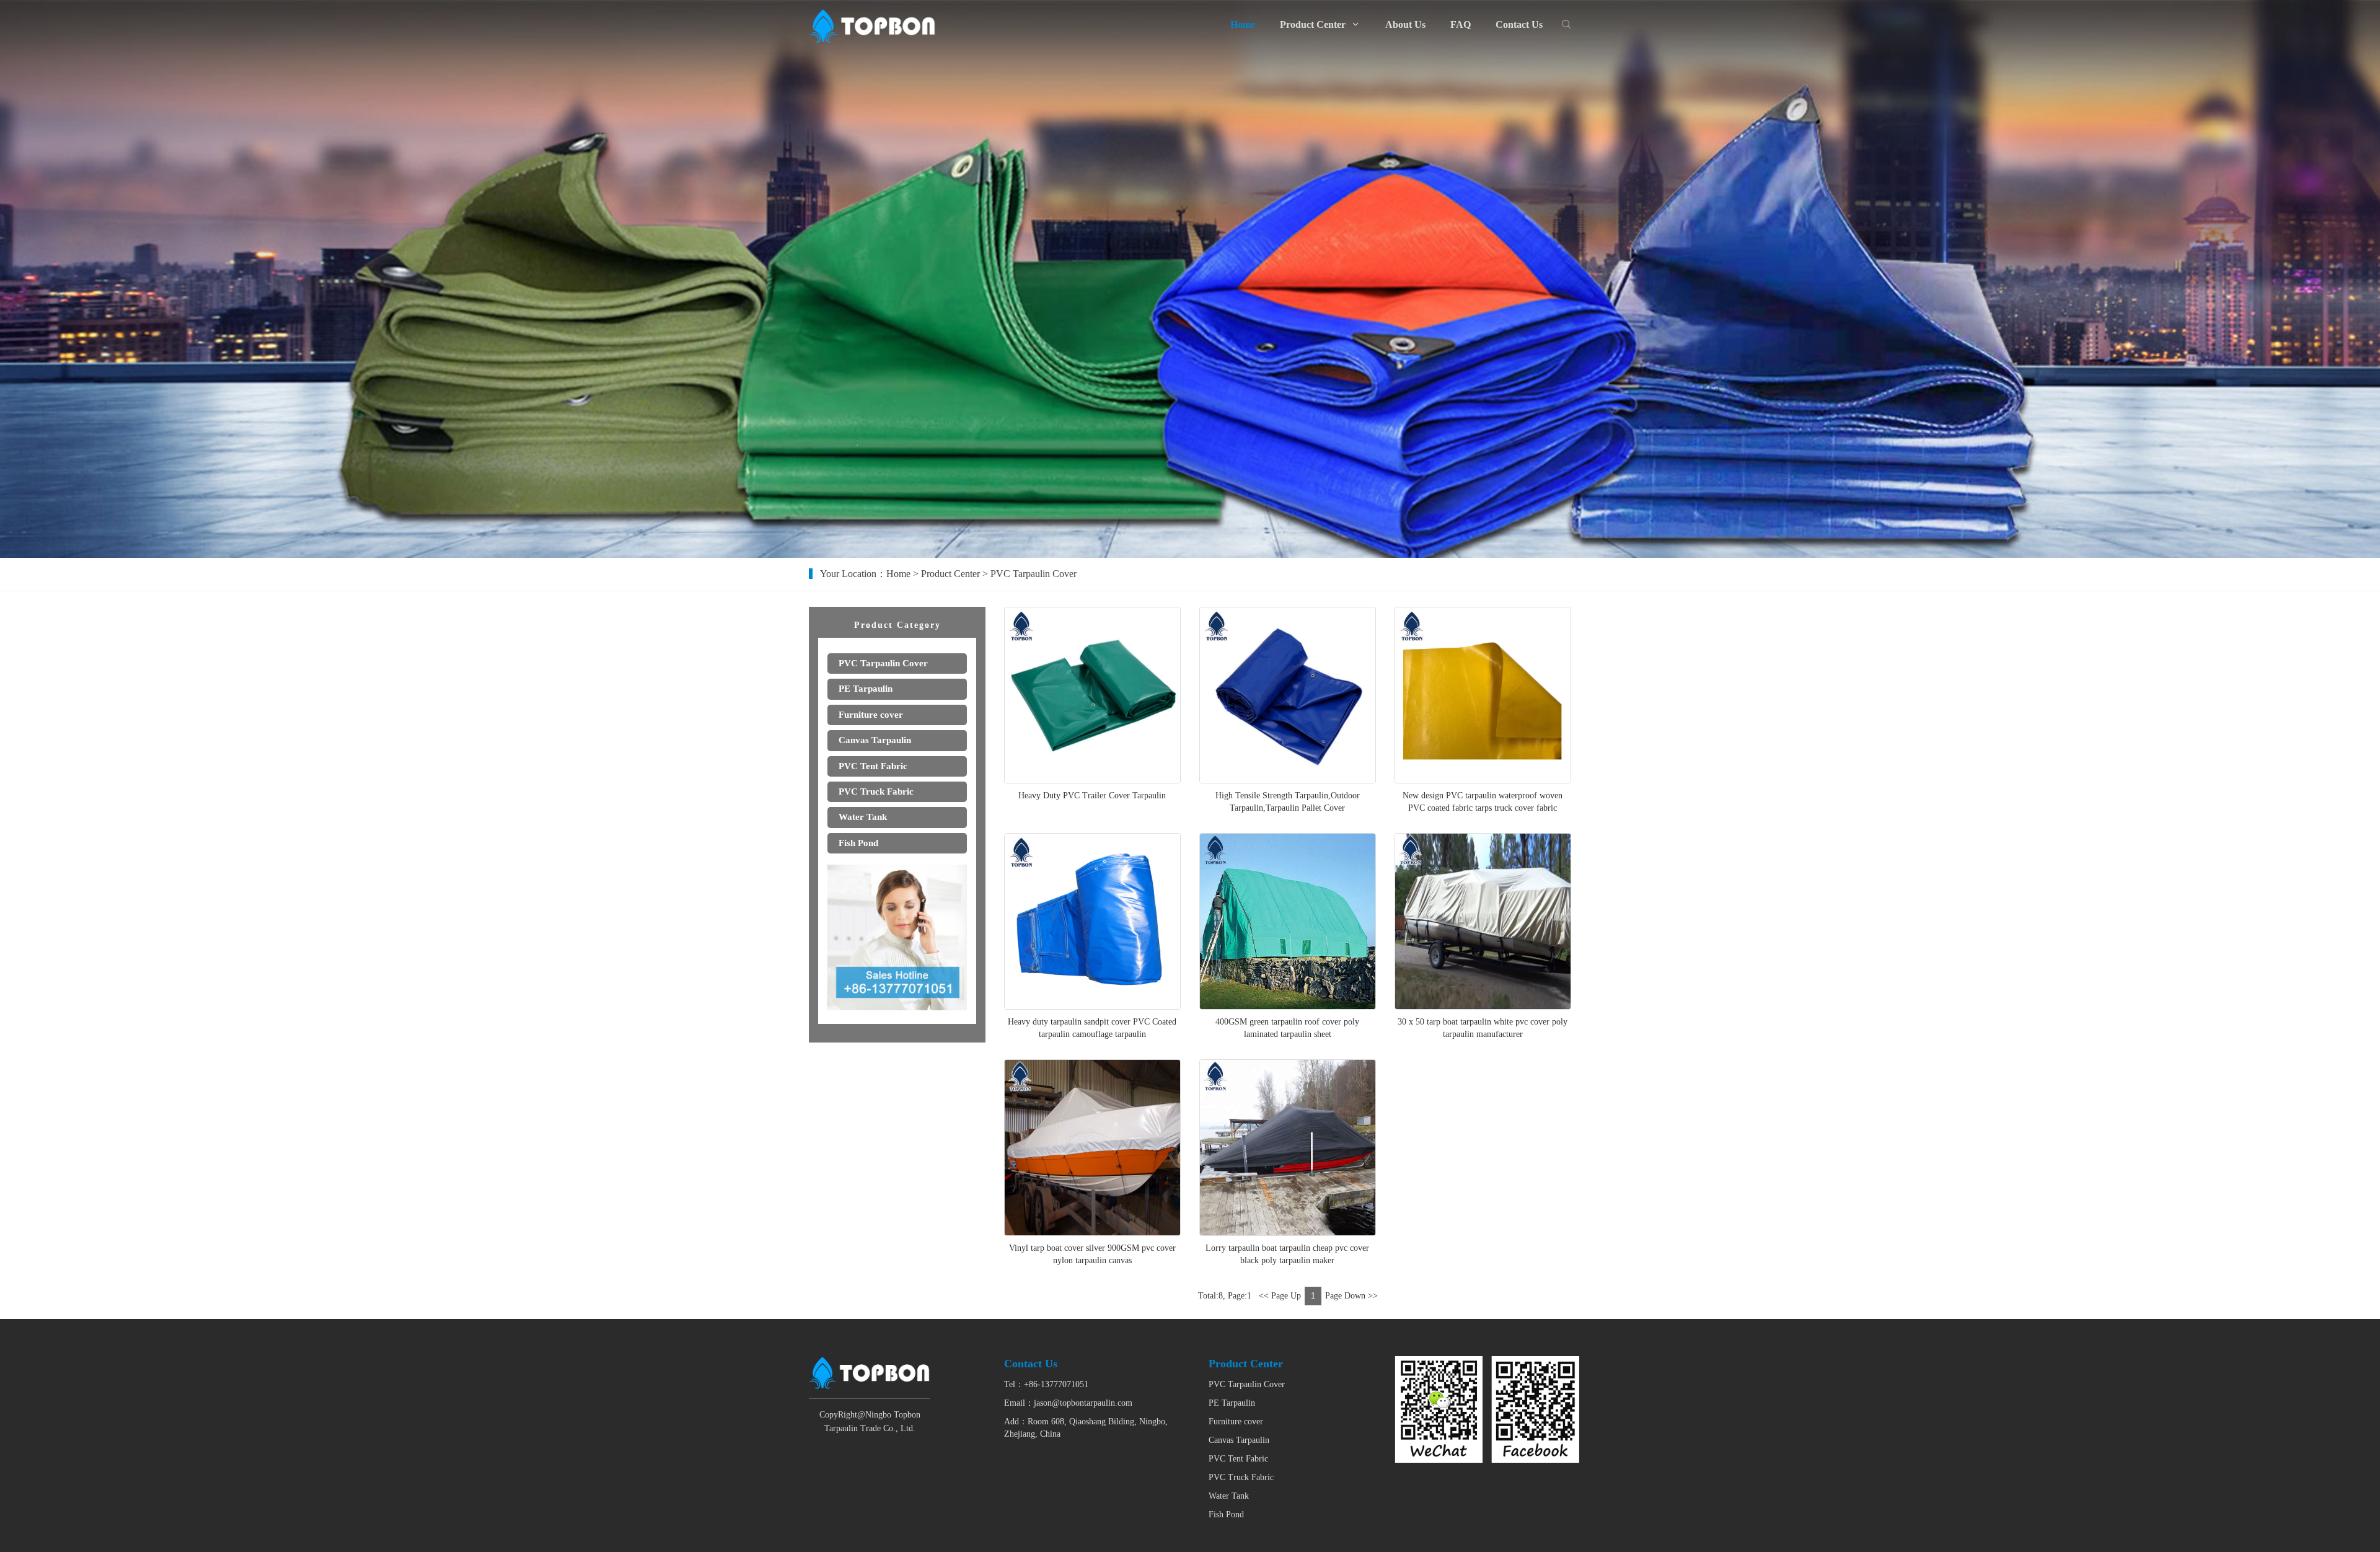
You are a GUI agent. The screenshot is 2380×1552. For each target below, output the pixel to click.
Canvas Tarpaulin (1239, 1440)
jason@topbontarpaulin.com (1083, 1403)
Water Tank (1229, 1496)
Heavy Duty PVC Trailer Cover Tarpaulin (1092, 796)
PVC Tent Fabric (1238, 1459)
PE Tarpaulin (1232, 1403)
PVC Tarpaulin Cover (1247, 1384)
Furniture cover (1236, 1422)
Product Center (950, 574)
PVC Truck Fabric (1241, 1477)
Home (898, 574)
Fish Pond (1226, 1515)
